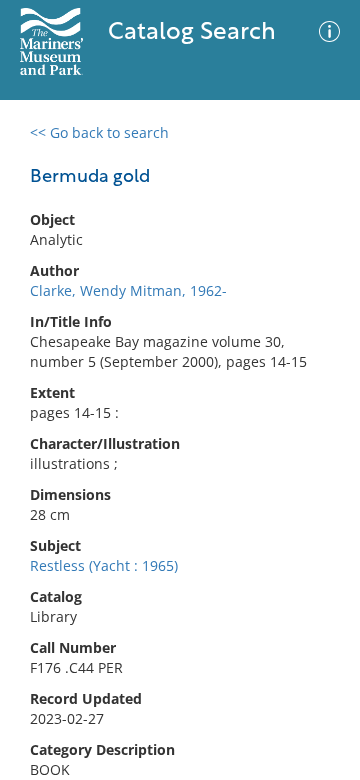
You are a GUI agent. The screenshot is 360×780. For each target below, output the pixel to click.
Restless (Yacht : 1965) (104, 565)
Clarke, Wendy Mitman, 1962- (128, 290)
